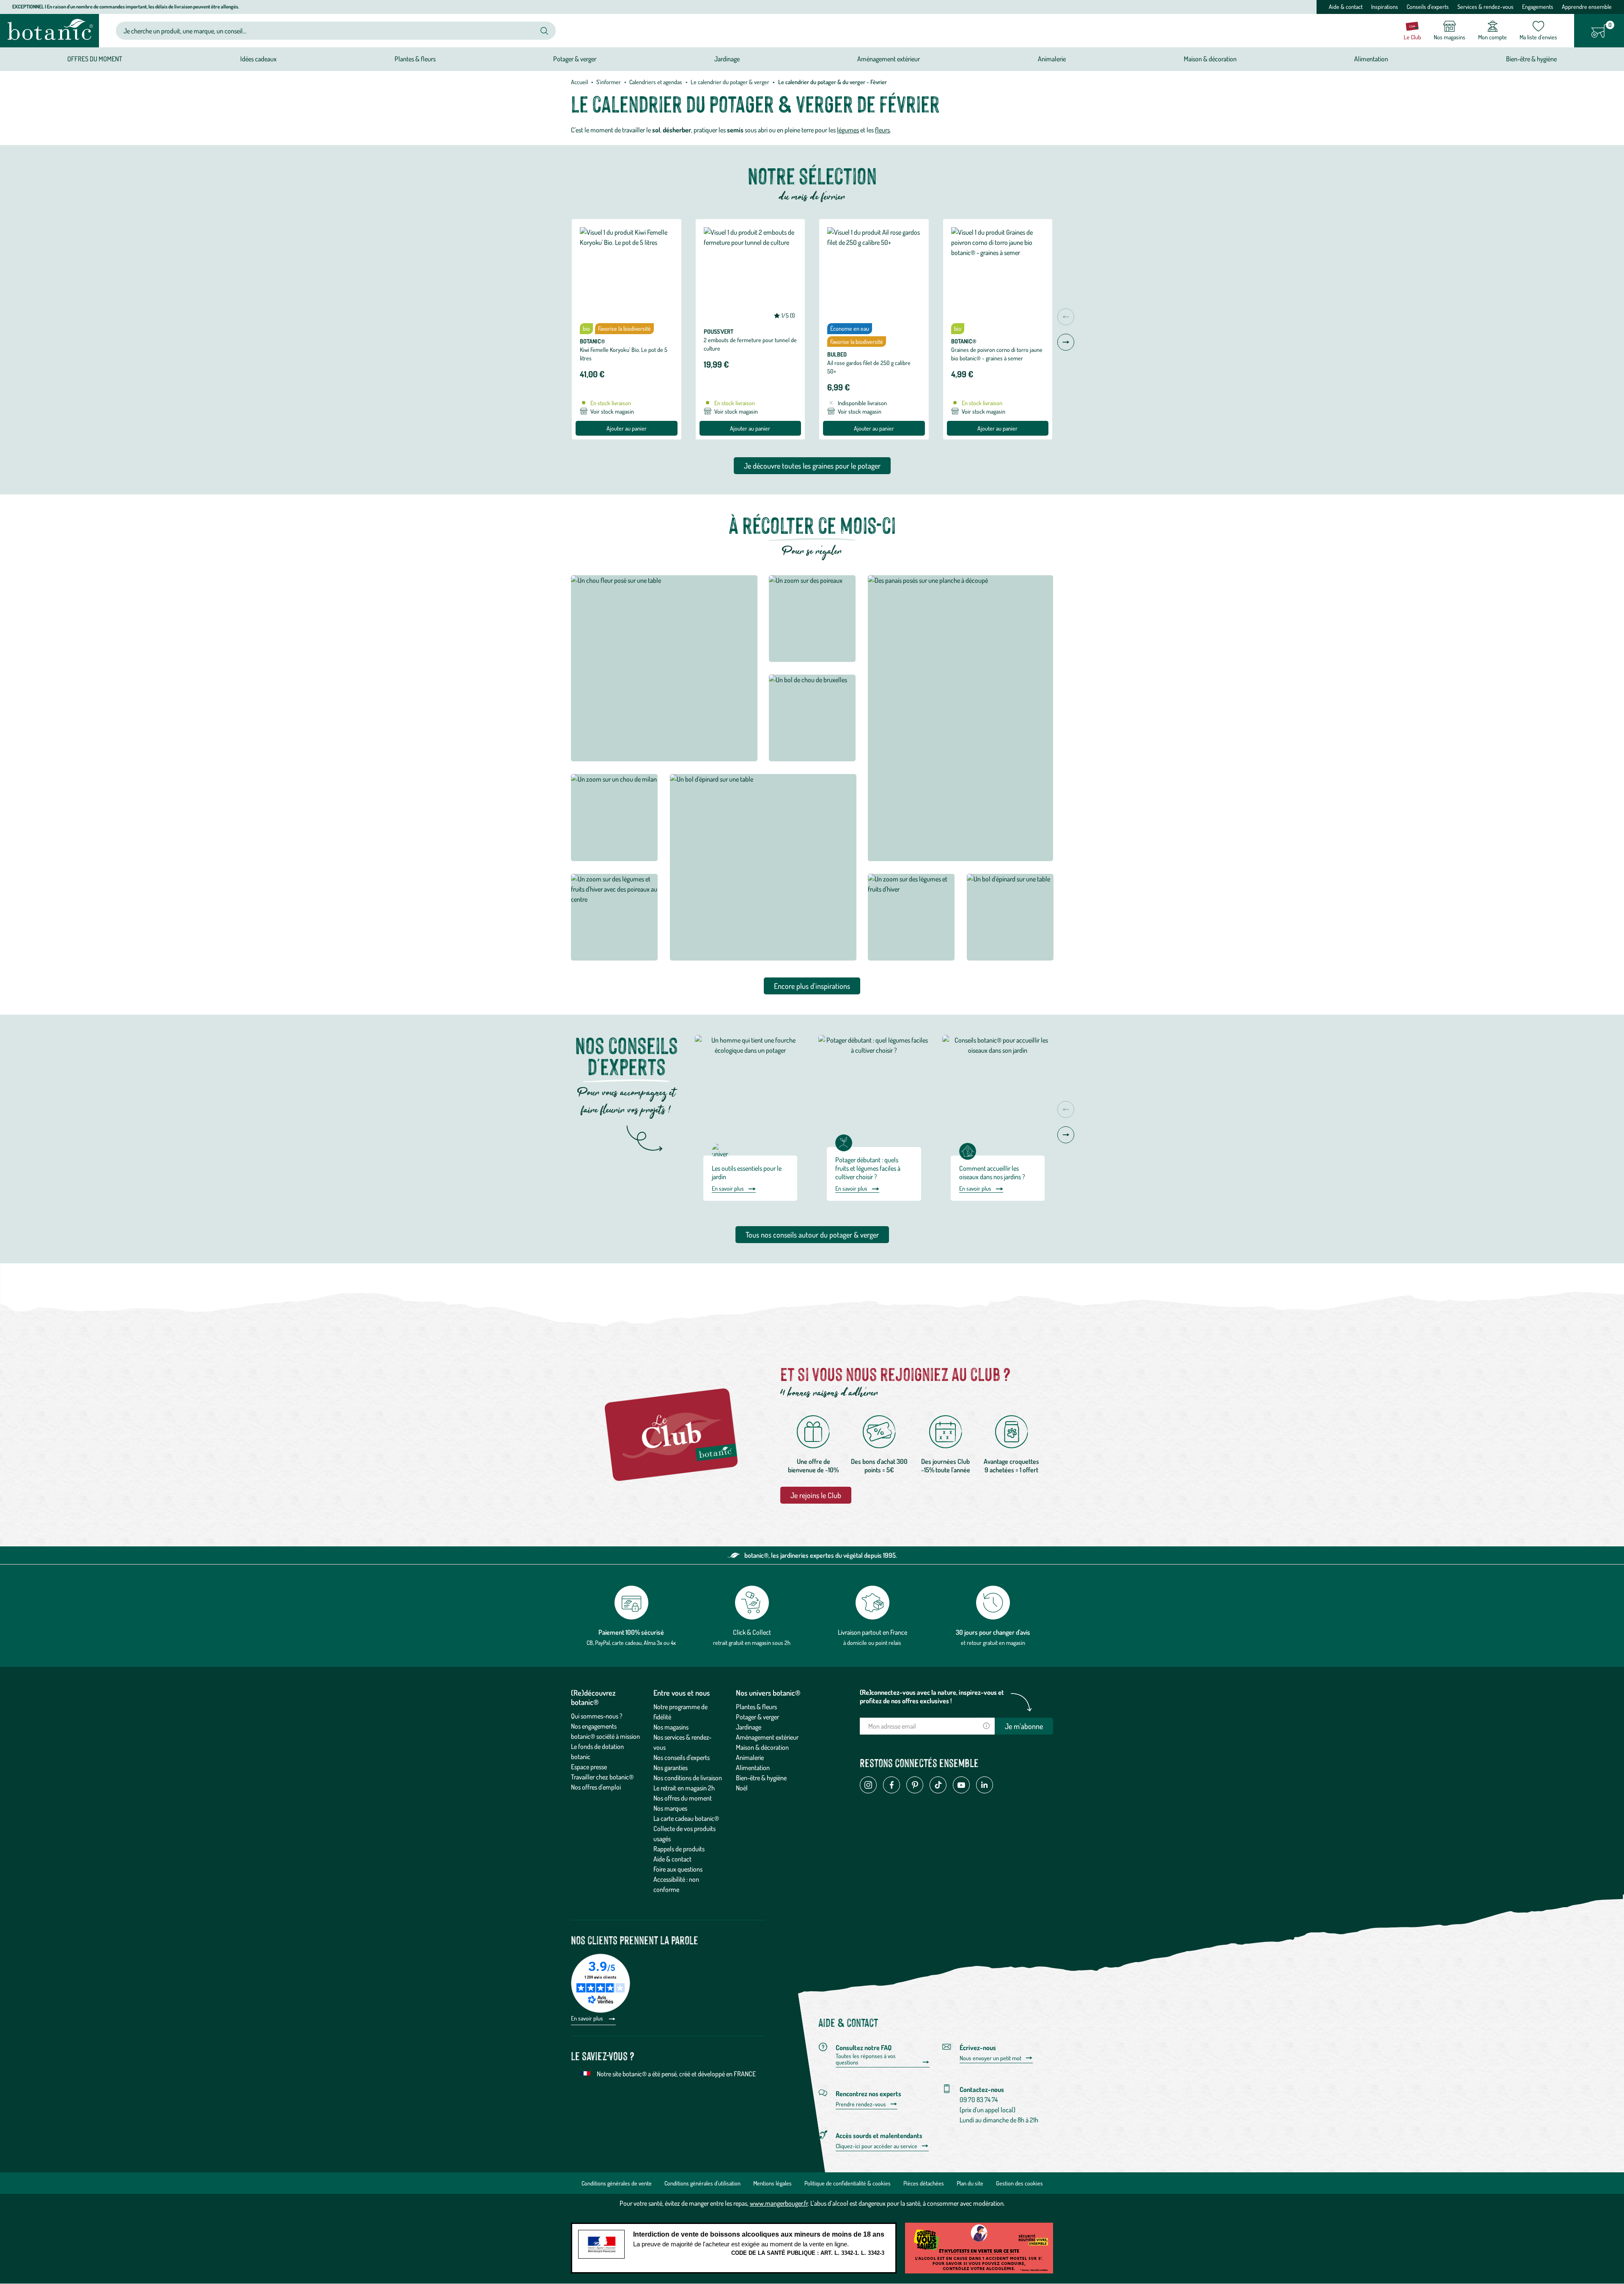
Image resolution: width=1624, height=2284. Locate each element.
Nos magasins (671, 1727)
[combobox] (329, 31)
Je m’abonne (1024, 1726)
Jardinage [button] (727, 59)
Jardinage (749, 1727)
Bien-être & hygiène (761, 1778)
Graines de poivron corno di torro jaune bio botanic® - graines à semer (997, 354)
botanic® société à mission (605, 1736)
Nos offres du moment (683, 1798)
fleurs (882, 130)
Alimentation (753, 1768)
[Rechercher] (544, 31)
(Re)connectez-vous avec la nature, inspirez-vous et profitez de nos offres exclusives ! (932, 1697)
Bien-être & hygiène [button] (1531, 59)
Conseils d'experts (1428, 7)
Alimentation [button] (1371, 59)
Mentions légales (772, 2183)
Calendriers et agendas (656, 82)
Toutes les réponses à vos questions (866, 2059)
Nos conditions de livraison (688, 1778)
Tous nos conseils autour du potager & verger (812, 1235)
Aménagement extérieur (767, 1737)
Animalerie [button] (1052, 59)
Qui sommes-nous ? (597, 1716)
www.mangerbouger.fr (779, 2203)
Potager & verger (757, 1717)
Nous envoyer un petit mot (990, 2058)
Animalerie (750, 1757)
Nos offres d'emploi (596, 1787)
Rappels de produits (679, 1849)
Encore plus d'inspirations (812, 986)
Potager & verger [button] (575, 59)
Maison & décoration (762, 1747)
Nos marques (670, 1808)
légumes (848, 130)
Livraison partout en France (872, 1632)
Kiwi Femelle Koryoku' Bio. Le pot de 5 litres (624, 354)
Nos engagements (594, 1726)
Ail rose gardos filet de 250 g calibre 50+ (869, 367)
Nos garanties (671, 1768)
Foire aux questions (678, 1869)
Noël (742, 1788)
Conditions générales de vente (617, 2183)
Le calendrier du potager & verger (730, 82)
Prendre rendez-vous (861, 2104)
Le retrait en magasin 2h (684, 1788)
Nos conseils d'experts (682, 1757)
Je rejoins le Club (816, 1495)
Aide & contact (1346, 7)
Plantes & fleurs (756, 1707)
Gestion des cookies (1019, 2183)
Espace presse (589, 1767)
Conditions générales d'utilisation (702, 2183)
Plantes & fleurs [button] (415, 59)
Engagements (1538, 7)
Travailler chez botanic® (602, 1777)
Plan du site (970, 2183)
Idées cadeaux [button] (258, 59)
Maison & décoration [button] (1210, 59)
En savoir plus (728, 1188)
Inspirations (1385, 7)
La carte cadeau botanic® (686, 1818)
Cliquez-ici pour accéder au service (876, 2146)
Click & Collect (752, 1632)
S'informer (609, 82)
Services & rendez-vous (1485, 7)
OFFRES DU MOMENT (95, 59)
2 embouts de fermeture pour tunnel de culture (750, 344)
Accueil (579, 82)
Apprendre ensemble (1587, 7)
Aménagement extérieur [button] (889, 59)
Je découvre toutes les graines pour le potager (812, 466)
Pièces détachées (924, 2183)
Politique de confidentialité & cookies (848, 2183)
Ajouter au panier (627, 428)
